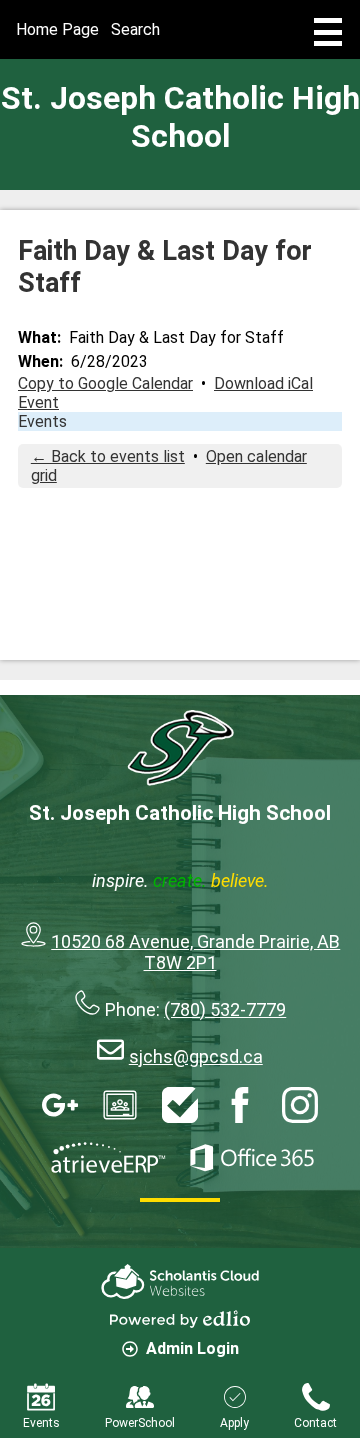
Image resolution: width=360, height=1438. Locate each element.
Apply (234, 1423)
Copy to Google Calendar (105, 383)
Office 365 (252, 1158)
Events (42, 421)
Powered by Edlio (180, 1319)
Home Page (57, 29)
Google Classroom (120, 1105)
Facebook (240, 1105)
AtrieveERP (108, 1158)
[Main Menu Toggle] (328, 32)
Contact (315, 1423)
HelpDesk (180, 1105)
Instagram (300, 1105)
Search (135, 29)
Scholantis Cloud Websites (180, 1281)
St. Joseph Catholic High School (180, 117)
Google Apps (60, 1105)
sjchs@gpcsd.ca (196, 1056)
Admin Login (192, 1348)
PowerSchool (140, 1423)
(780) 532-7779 (225, 1009)
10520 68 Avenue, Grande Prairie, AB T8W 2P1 (195, 952)
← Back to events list (108, 456)
